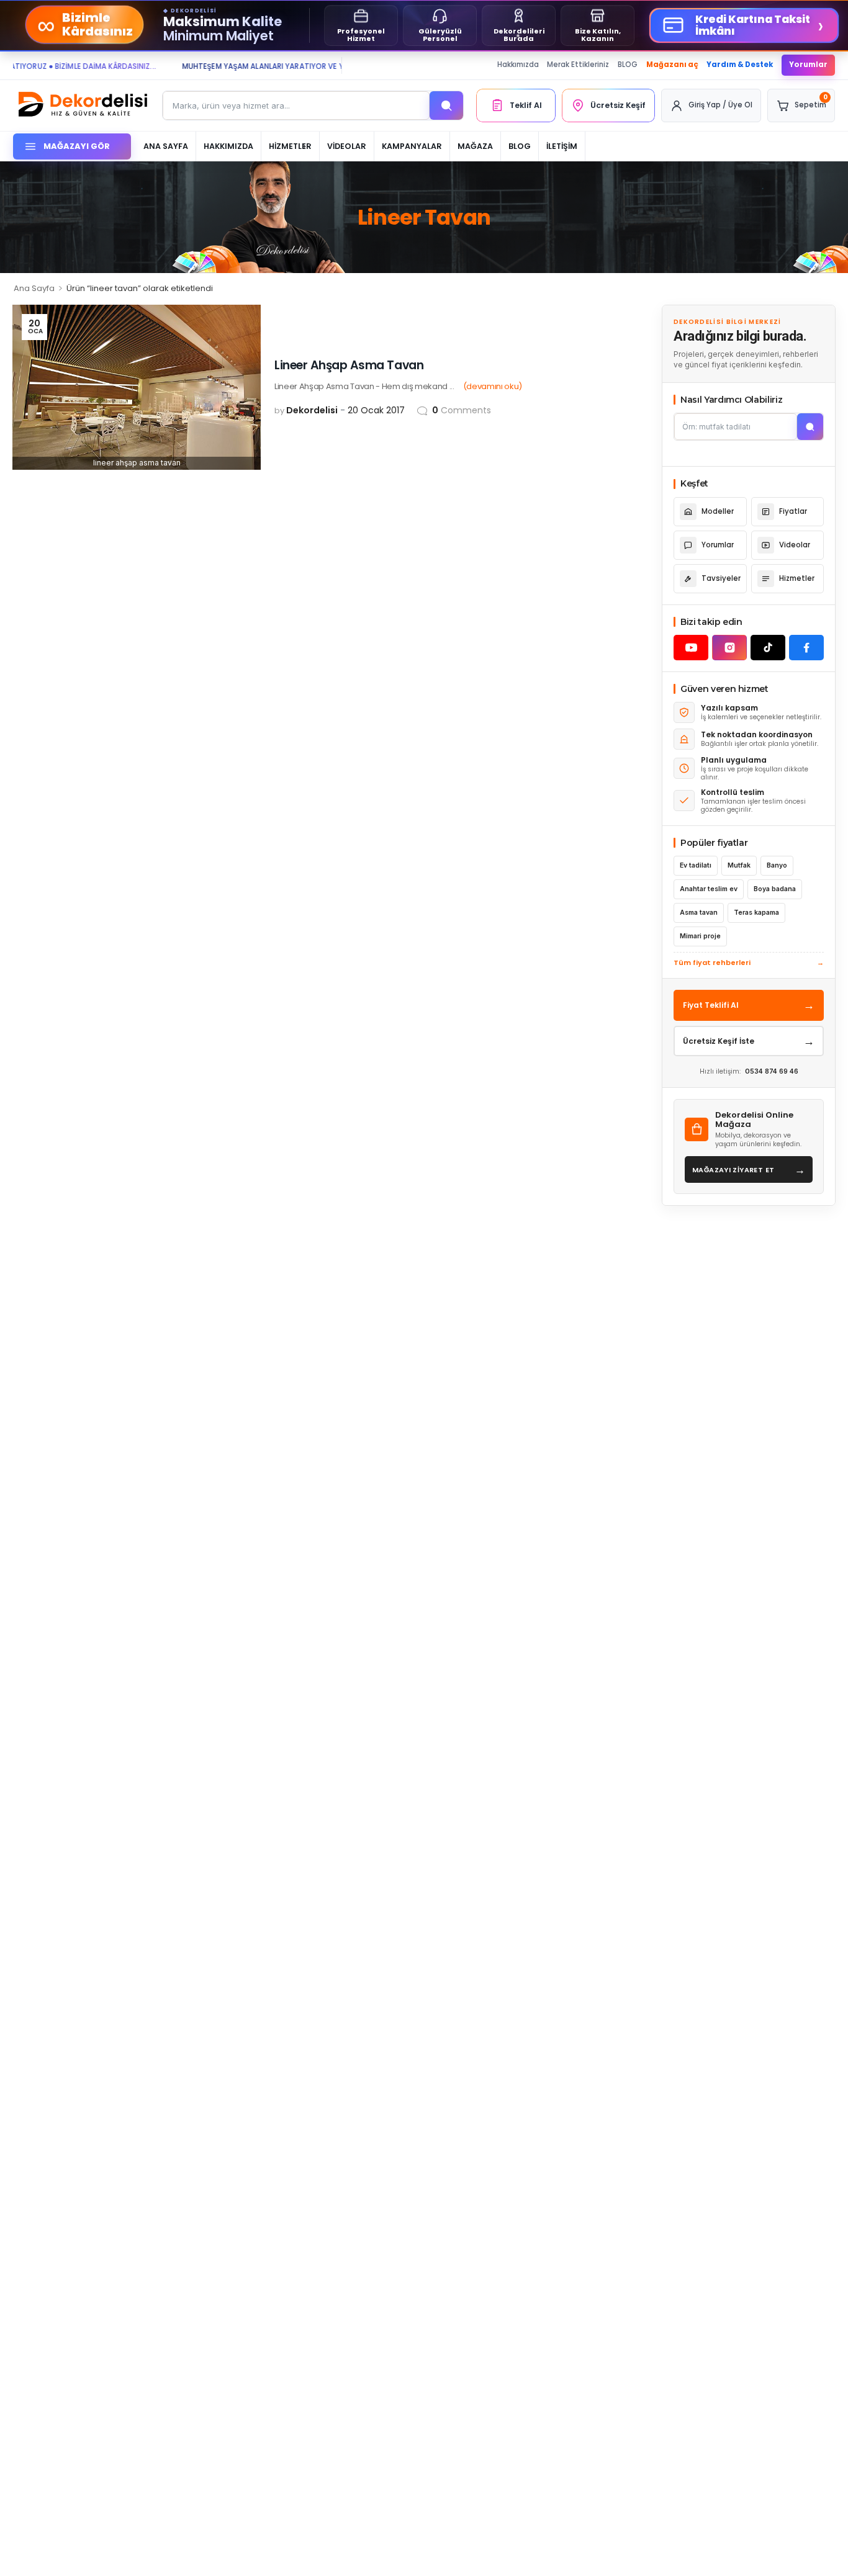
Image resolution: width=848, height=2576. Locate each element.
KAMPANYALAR (412, 146)
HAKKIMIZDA (228, 146)
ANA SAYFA (166, 146)
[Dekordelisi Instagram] (729, 648)
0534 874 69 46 (772, 1071)
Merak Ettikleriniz (578, 65)
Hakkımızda (518, 65)
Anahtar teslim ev (709, 889)
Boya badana (775, 889)
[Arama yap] (446, 105)
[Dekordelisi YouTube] (691, 648)
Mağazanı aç (672, 65)
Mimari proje (700, 936)
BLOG (628, 65)
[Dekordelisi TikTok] (768, 648)
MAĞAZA (475, 146)
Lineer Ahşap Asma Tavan (349, 365)
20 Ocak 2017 (376, 410)
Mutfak (739, 865)
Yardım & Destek (740, 65)
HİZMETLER (290, 146)
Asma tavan (699, 913)
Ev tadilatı (696, 865)
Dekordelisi (312, 410)
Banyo (777, 865)
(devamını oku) (493, 386)
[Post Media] (137, 387)
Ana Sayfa (34, 288)
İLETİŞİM (562, 146)
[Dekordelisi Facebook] (806, 648)
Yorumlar (808, 65)
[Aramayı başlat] (810, 427)
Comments (462, 410)
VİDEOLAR (347, 146)
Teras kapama (756, 913)
